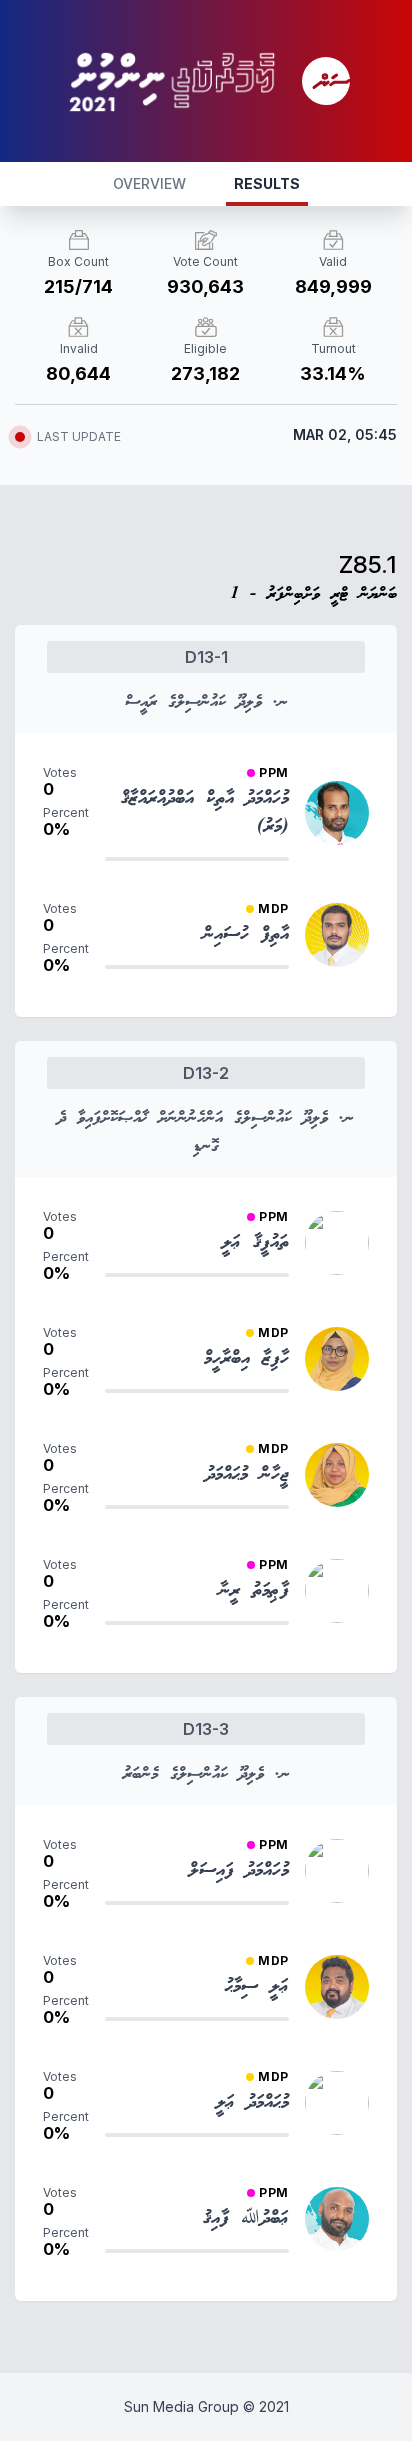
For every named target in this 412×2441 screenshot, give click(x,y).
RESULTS (267, 183)
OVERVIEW (149, 183)
